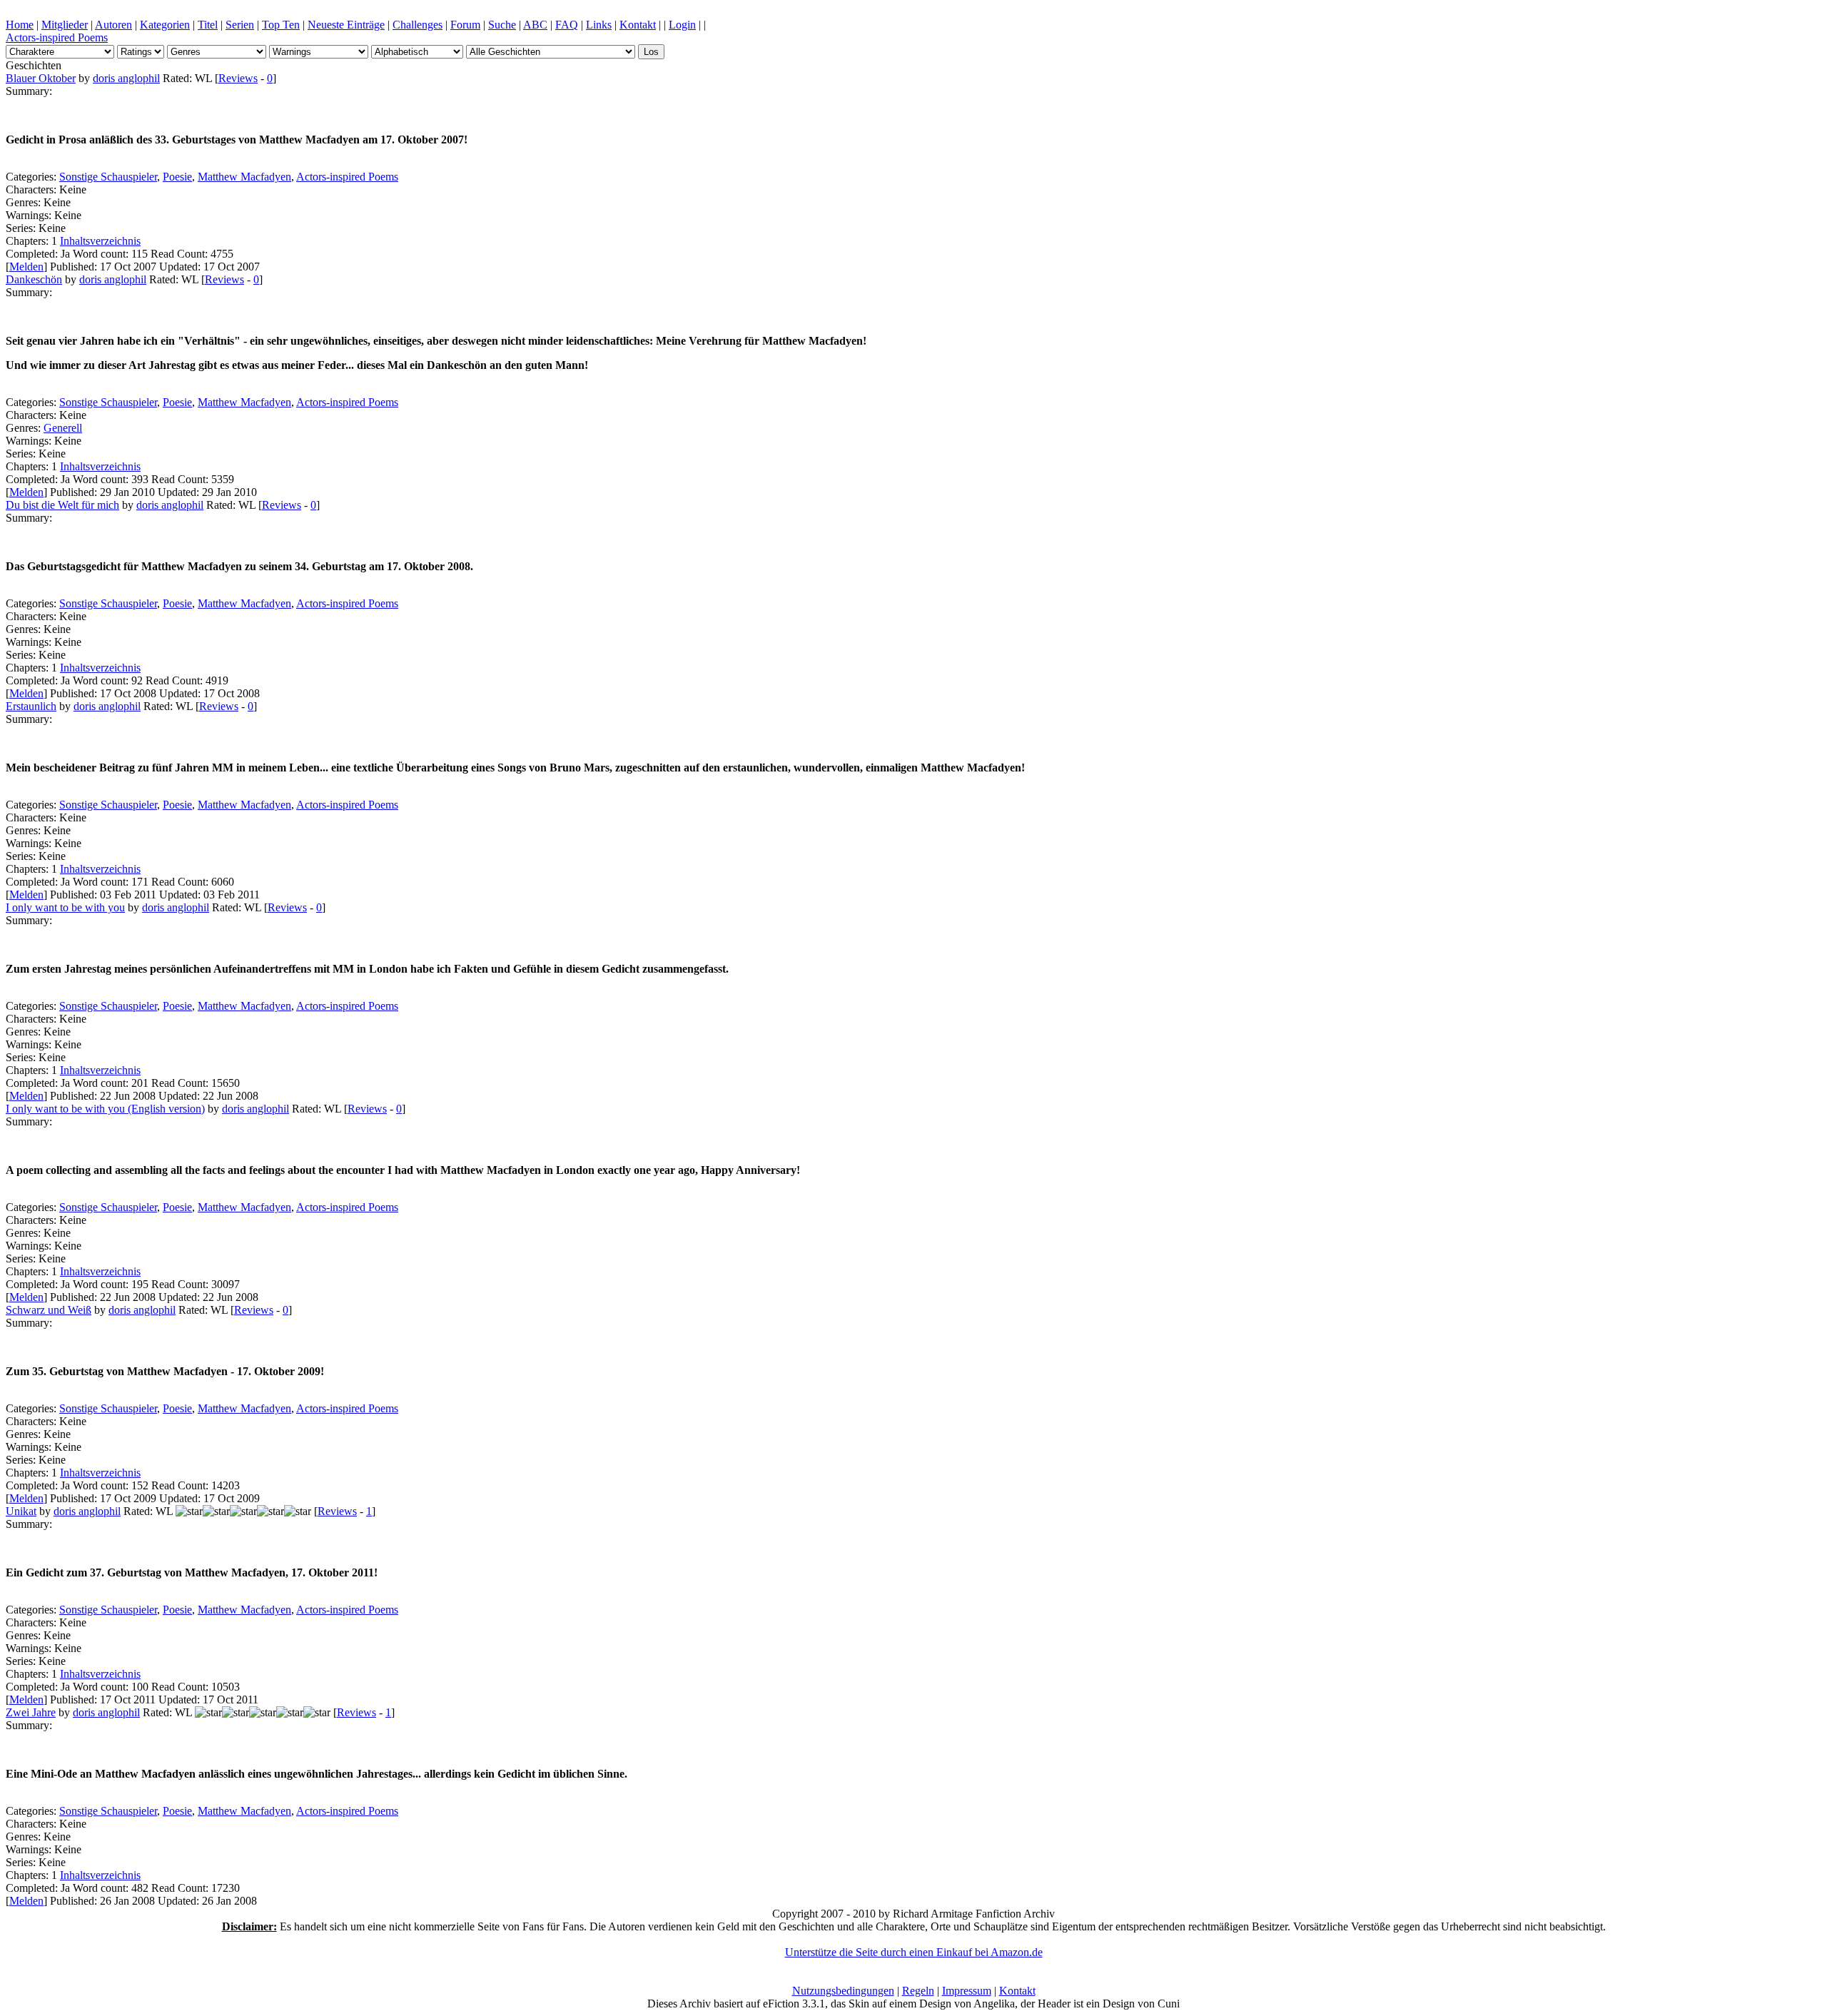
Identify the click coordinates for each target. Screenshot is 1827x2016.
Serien (240, 25)
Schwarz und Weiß (49, 1310)
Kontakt (638, 25)
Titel (208, 25)
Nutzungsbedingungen (843, 1991)
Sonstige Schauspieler (108, 177)
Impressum (967, 1991)
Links (599, 25)
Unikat (21, 1511)
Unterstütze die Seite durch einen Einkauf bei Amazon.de (914, 1952)
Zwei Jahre (31, 1712)
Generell (63, 428)
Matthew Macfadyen (244, 177)
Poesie (177, 177)
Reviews (238, 78)
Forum (465, 25)
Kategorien (165, 25)
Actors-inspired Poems (57, 37)
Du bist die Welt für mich (62, 505)
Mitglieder (65, 25)
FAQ (567, 25)
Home (20, 25)
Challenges (417, 25)
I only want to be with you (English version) (105, 1109)
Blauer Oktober (41, 78)
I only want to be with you (65, 907)
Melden (26, 267)
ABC (535, 25)
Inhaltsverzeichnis (100, 241)
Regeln (918, 1991)
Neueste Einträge (346, 25)
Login (682, 25)
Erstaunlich (31, 706)
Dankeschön (34, 279)
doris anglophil (126, 78)
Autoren (113, 25)
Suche (502, 25)
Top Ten (281, 25)
